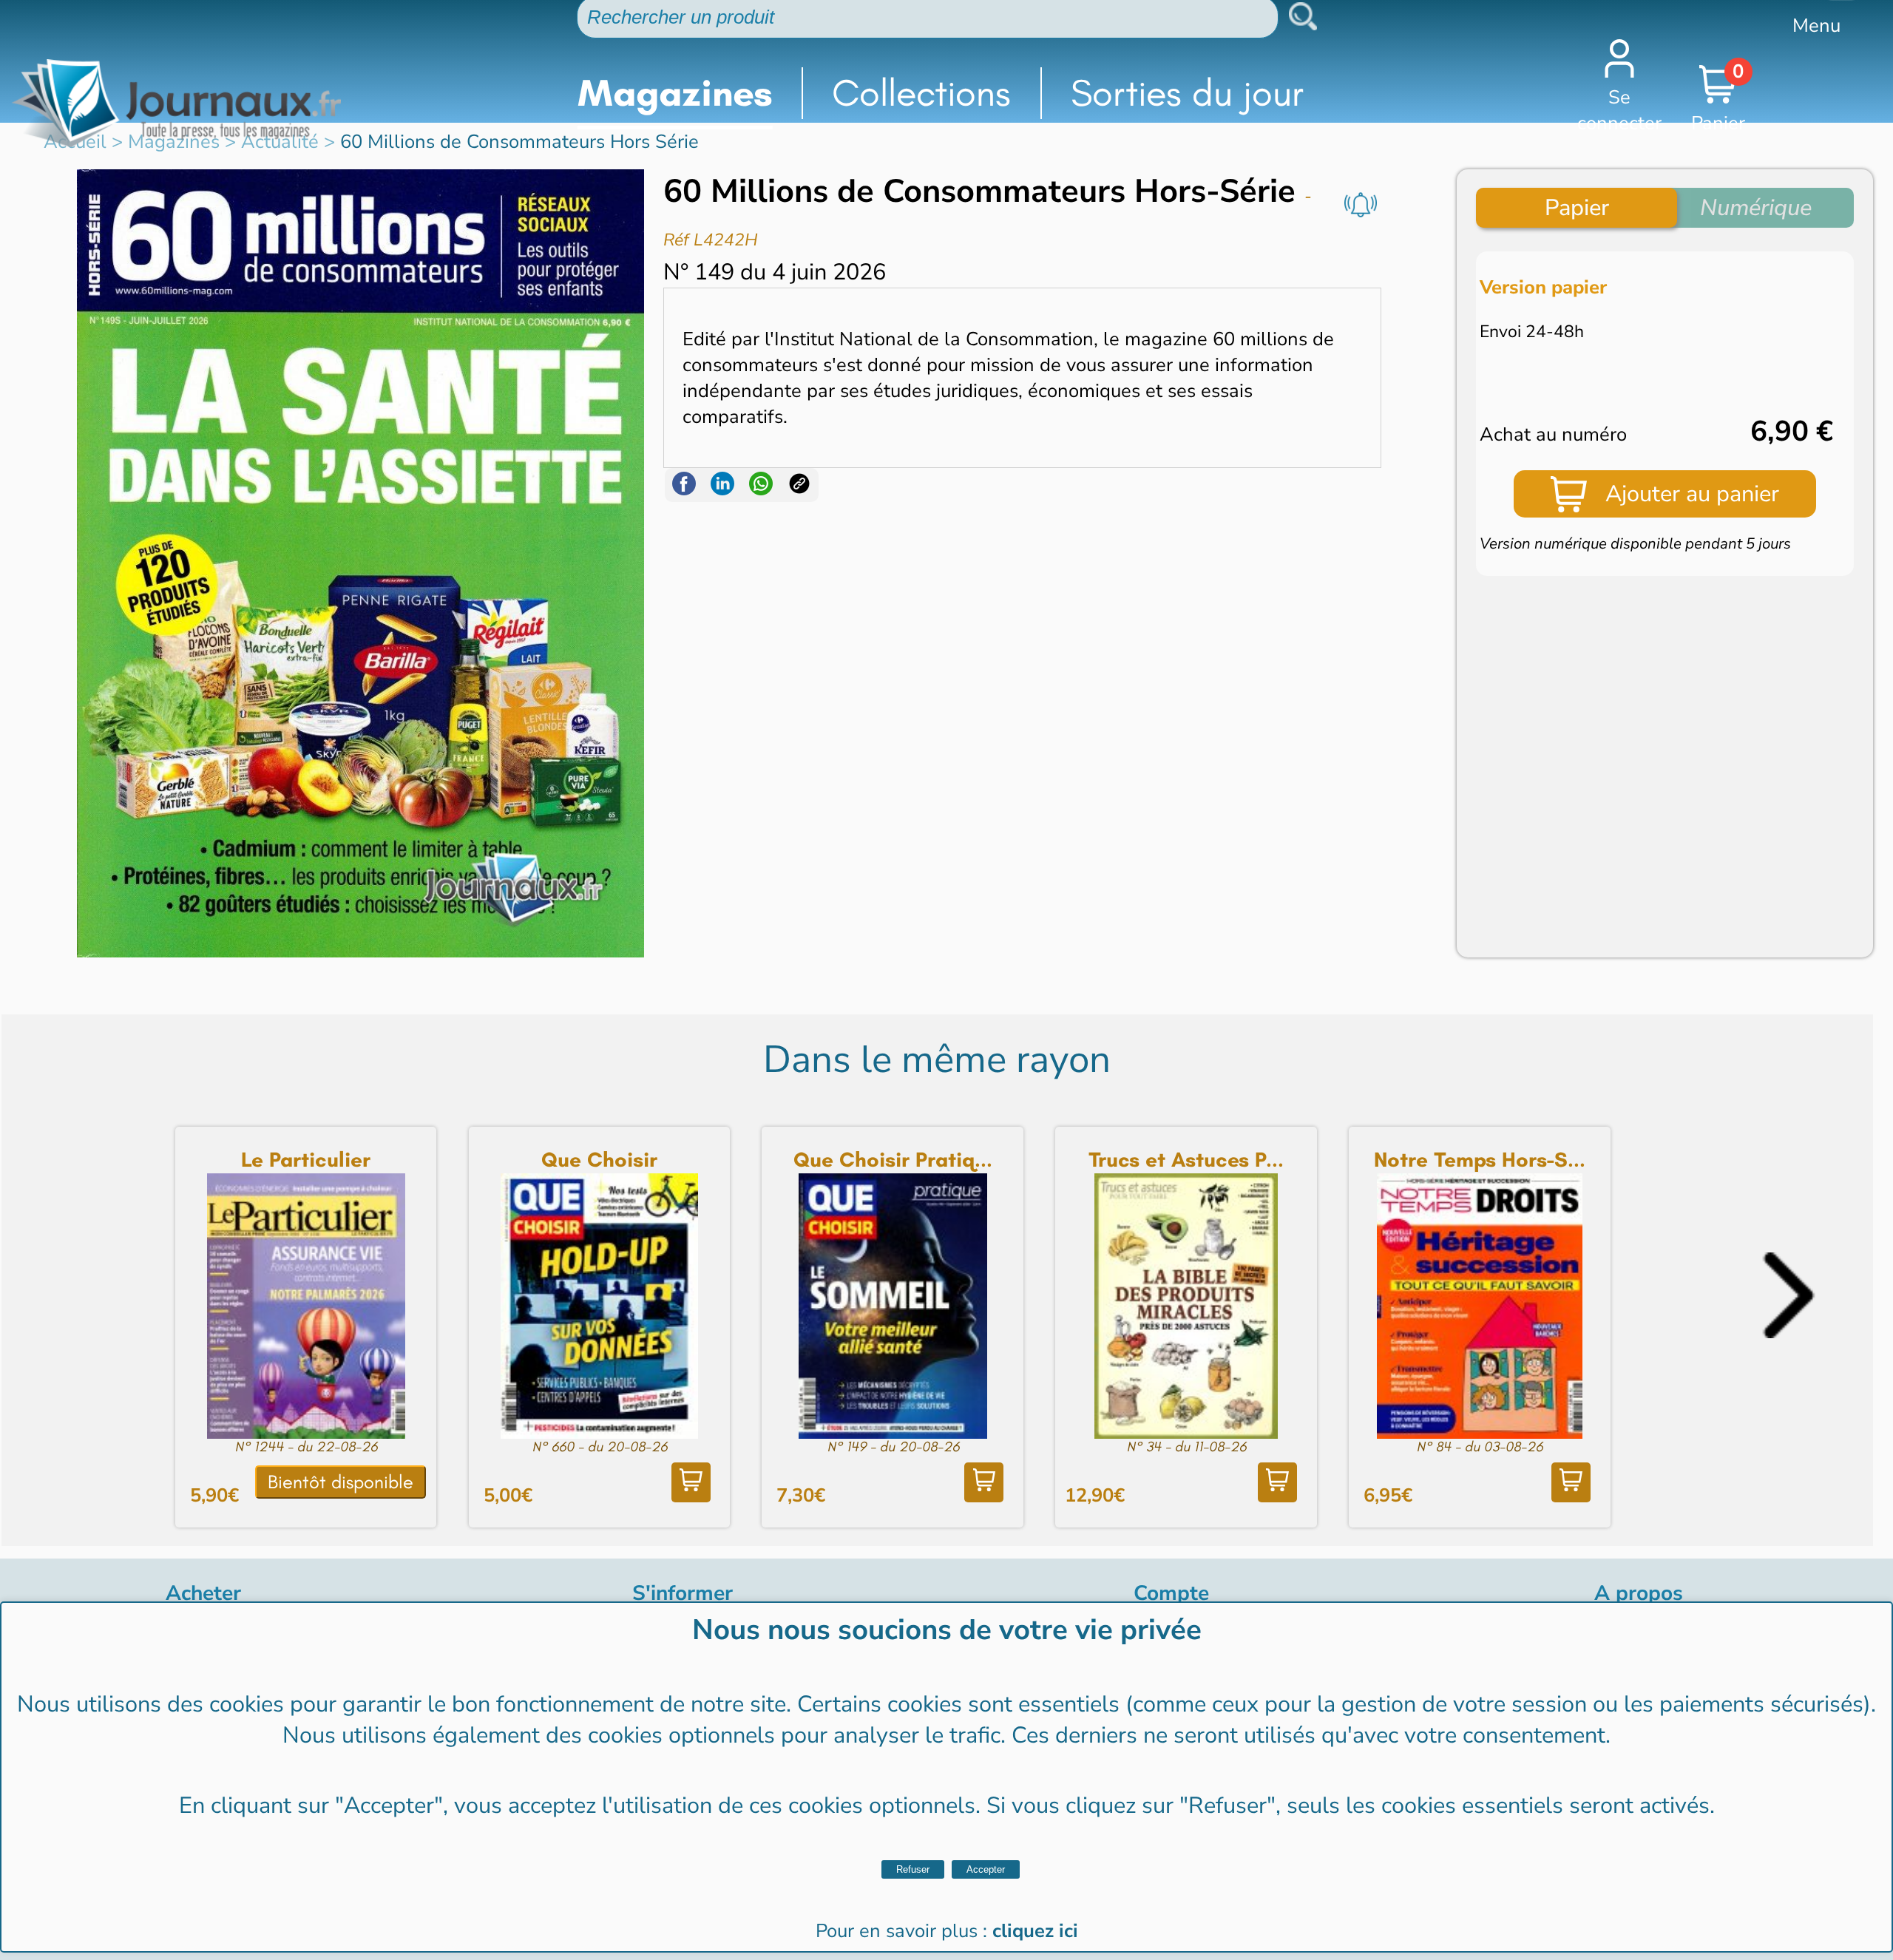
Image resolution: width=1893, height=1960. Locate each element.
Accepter (986, 1869)
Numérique (1756, 208)
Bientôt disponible (341, 1482)
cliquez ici (1035, 1931)
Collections (921, 93)
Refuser (913, 1869)
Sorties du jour (1188, 93)
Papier (1577, 208)
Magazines (675, 93)
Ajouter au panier (1692, 494)
